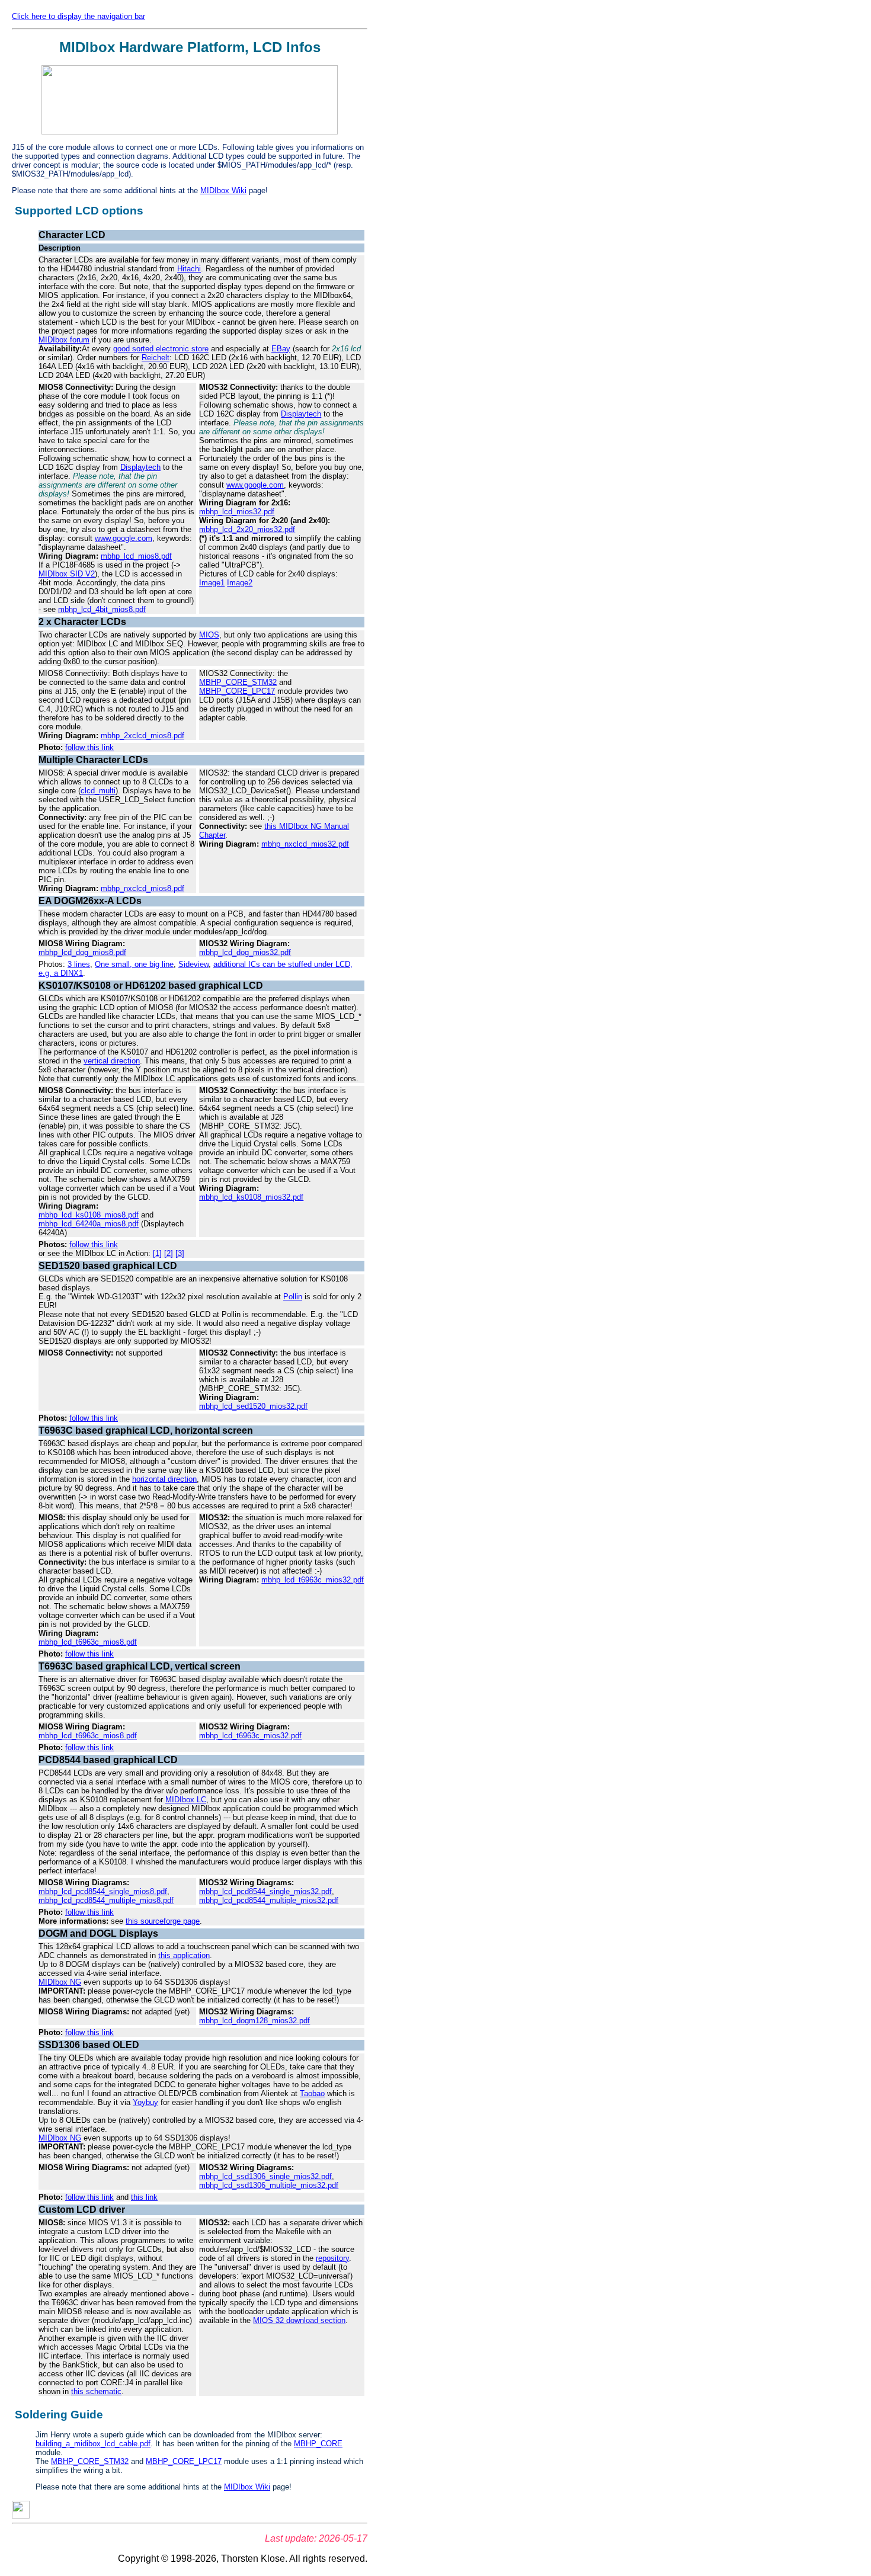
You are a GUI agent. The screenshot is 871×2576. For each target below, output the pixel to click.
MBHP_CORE (318, 2444)
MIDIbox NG (60, 1982)
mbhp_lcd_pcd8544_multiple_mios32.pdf (269, 1900)
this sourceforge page (163, 1921)
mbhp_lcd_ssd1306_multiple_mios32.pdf (269, 2185)
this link (144, 2197)
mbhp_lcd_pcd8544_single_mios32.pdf (265, 1891)
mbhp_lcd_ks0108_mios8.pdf (89, 1215)
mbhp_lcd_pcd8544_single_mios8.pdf (103, 1891)
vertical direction (112, 1061)
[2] (169, 1253)
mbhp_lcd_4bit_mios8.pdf (102, 609)
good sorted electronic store (161, 349)
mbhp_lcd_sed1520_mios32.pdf (253, 1406)
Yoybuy (145, 2102)
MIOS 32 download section (299, 2320)
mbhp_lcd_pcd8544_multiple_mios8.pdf (106, 1900)
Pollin (293, 1297)
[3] (180, 1253)
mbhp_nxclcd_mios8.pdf (143, 888)
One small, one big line (134, 964)
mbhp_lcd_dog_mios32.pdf (245, 952)
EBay (281, 349)
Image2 (240, 583)
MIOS (209, 635)
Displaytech (140, 467)
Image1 (212, 583)
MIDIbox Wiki (223, 190)
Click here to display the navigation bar (79, 16)
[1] (157, 1253)
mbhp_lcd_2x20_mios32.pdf (247, 529)
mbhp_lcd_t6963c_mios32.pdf (313, 1580)
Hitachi (189, 269)
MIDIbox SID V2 (67, 574)
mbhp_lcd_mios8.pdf (136, 556)
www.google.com (124, 538)
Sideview (193, 964)
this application (184, 1955)
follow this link (89, 747)
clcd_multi (98, 791)
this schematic (96, 2391)
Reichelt (156, 358)
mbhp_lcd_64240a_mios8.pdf (89, 1224)
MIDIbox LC (186, 1800)
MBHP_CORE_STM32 (238, 682)
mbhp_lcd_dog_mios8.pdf (82, 952)
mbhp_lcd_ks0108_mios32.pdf (251, 1197)
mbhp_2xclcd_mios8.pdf (143, 736)
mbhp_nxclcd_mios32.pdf (305, 844)
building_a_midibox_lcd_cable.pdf (93, 2444)
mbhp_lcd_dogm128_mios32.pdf (254, 2021)
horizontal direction (164, 1479)
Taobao (312, 2093)
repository (332, 2258)
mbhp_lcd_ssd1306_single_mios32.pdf (265, 2176)
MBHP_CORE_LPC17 (237, 691)
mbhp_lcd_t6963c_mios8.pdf (88, 1642)
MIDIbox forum (64, 340)
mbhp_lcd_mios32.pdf (237, 512)
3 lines (79, 964)
